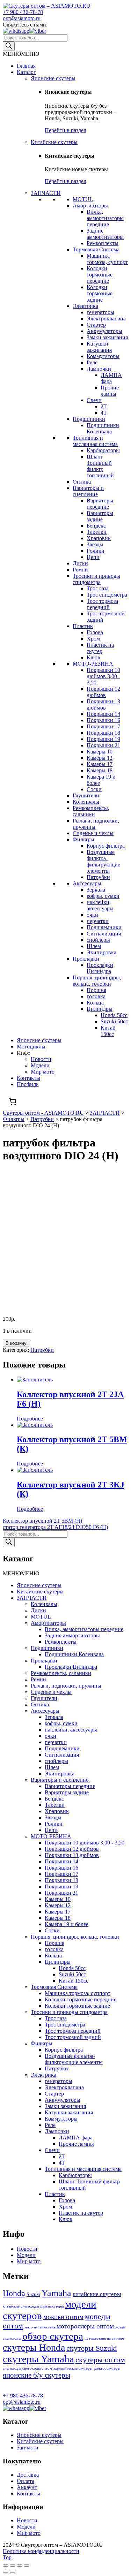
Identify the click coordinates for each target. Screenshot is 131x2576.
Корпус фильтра (106, 846)
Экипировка (101, 952)
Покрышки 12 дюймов (103, 692)
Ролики (96, 551)
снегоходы (12, 2368)
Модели (40, 1065)
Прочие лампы (110, 391)
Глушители (86, 795)
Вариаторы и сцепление (88, 491)
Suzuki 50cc (114, 1021)
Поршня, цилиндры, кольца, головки (97, 981)
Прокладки (86, 959)
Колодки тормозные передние (100, 275)
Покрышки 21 (103, 745)
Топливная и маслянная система (95, 441)
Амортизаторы (90, 206)
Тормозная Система (96, 249)
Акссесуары (87, 883)
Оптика (82, 482)
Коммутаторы (103, 356)
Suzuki (33, 2294)
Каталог (26, 72)
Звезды (95, 544)
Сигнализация (104, 934)
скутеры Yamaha (38, 2359)
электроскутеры (107, 2368)
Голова (95, 632)
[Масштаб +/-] (27, 2566)
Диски (80, 563)
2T (104, 406)
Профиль (28, 1084)
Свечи (94, 400)
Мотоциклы (31, 1047)
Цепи (93, 557)
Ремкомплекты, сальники (91, 811)
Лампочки (99, 369)
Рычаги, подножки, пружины (66, 1686)
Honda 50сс (114, 1015)
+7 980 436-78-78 (23, 12)
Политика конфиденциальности (41, 2551)
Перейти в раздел (65, 130)
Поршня (96, 990)
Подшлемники (104, 927)
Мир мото (43, 1072)
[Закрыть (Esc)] (6, 2566)
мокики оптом (63, 2317)
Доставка (28, 2475)
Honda (14, 2293)
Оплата (26, 2481)
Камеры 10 (100, 752)
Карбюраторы (103, 450)
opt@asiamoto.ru (22, 18)
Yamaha (56, 2293)
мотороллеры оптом (85, 2326)
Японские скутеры (53, 78)
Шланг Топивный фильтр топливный (100, 466)
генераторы (100, 312)
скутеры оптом (100, 2360)
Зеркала (96, 890)
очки (92, 915)
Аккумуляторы (104, 331)
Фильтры (83, 839)
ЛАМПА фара (111, 378)
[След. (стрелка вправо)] (13, 2572)
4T (104, 413)
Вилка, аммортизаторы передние (105, 218)
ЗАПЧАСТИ (46, 193)
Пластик (83, 626)
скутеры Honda (34, 2347)
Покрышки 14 (103, 714)
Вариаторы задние (100, 516)
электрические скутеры (73, 2368)
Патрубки (98, 877)
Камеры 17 (100, 764)
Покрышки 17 (103, 726)
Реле (92, 362)
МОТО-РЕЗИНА (93, 664)
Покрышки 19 (103, 739)
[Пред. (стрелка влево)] (6, 2572)
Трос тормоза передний (102, 604)
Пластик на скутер (100, 648)
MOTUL (83, 199)
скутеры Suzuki (92, 2348)
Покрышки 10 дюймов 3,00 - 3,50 (103, 676)
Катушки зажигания (99, 347)
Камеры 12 (100, 758)
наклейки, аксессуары (100, 905)
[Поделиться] (13, 2566)
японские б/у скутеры (37, 2375)
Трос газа (98, 588)
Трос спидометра (107, 595)
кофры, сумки (103, 896)
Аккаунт (27, 2487)
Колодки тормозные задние (100, 293)
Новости (41, 1059)
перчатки (98, 921)
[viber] (38, 31)
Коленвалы (86, 802)
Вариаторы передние (100, 504)
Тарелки (97, 532)
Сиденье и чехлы (93, 833)
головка (96, 996)
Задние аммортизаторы (105, 234)
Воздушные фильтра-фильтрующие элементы (103, 861)
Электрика (85, 306)
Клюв (93, 657)
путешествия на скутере (105, 2338)
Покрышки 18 (103, 733)
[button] (21, 54)
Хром (93, 639)
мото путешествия (40, 2327)
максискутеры (52, 2306)
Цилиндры (100, 1009)
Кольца (95, 1003)
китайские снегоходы (21, 2306)
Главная (26, 66)
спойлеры (98, 940)
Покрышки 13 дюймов (103, 704)
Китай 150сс (108, 1031)
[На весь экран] (20, 2566)
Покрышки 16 (103, 720)
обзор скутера (53, 2336)
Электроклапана (106, 319)
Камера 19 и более (67, 1924)
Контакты (28, 1078)
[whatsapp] (16, 31)
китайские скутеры (97, 2294)
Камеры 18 (100, 770)
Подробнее (30, 1419)
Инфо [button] (24, 1053)
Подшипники (89, 419)
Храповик (99, 538)
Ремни (80, 570)
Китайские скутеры (54, 142)
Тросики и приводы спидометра (96, 579)
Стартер (96, 325)
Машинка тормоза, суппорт (107, 259)
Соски (94, 789)
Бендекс (96, 526)
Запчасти (28, 2448)
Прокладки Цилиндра (100, 968)
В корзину (16, 1343)
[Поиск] (9, 46)
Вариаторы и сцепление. (60, 1780)
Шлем (94, 946)
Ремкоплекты (103, 243)
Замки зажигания (107, 337)
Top (7, 2557)
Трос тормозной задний (73, 2037)
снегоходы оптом (37, 2368)
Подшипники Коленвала (103, 428)
